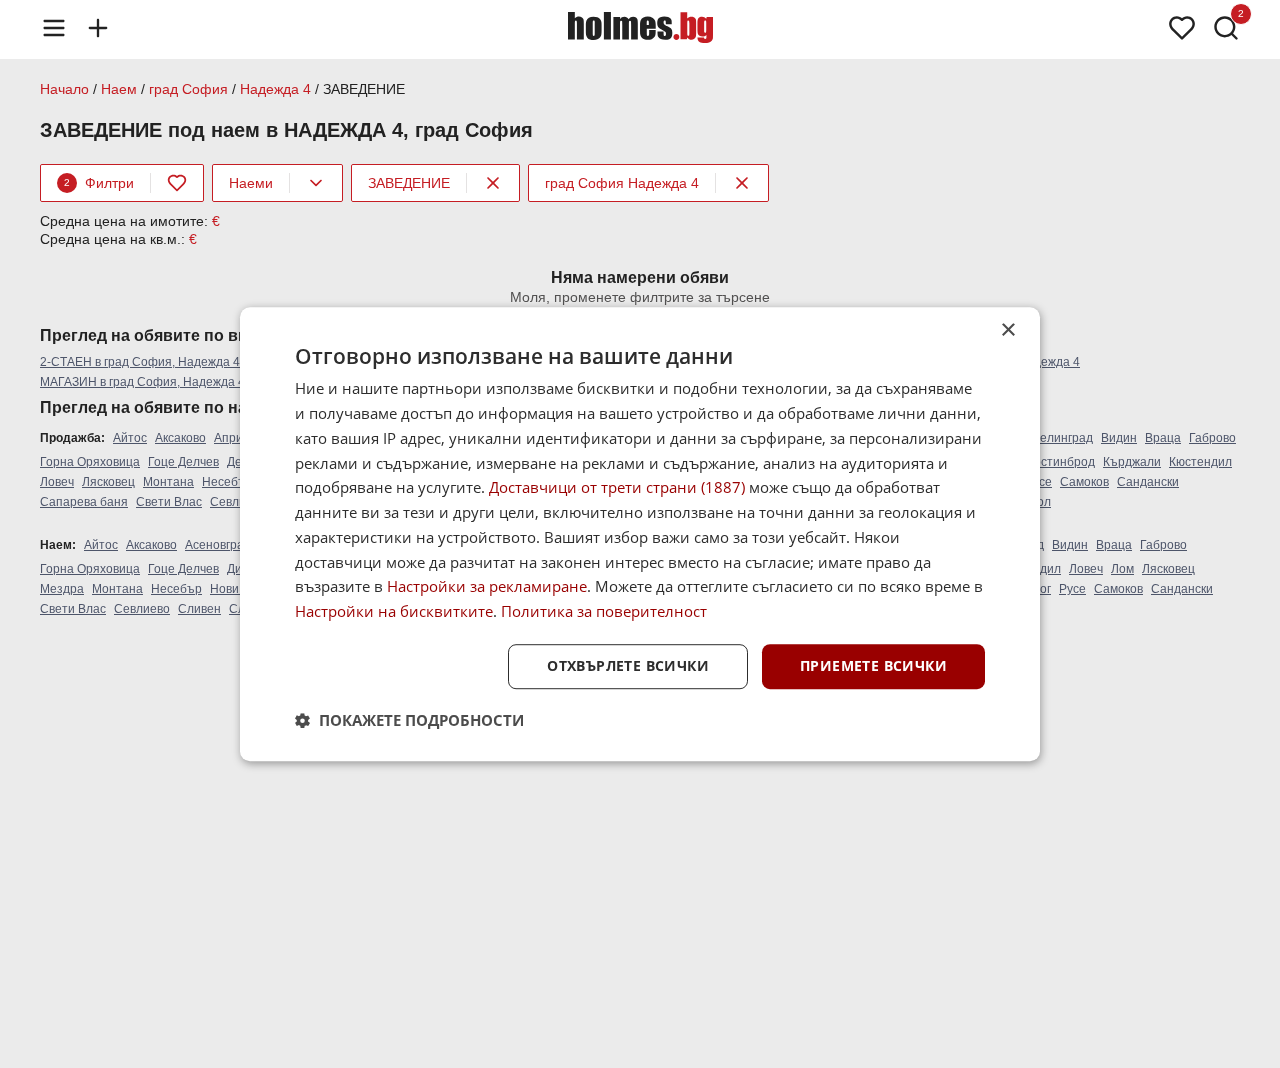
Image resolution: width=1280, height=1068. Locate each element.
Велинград (1062, 438)
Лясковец (108, 482)
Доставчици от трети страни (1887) (617, 488)
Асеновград (218, 545)
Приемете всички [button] (873, 665)
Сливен (199, 609)
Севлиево (238, 502)
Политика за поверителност (604, 611)
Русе (1072, 589)
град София (188, 89)
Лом (1122, 569)
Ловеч (57, 482)
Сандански (1148, 482)
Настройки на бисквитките (394, 611)
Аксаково (180, 438)
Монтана (168, 482)
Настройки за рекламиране (487, 587)
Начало (64, 89)
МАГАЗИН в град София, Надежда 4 (142, 382)
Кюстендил (1200, 462)
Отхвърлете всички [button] (628, 665)
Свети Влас (169, 502)
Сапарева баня (84, 502)
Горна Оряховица (90, 462)
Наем (119, 89)
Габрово (1212, 438)
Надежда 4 (275, 89)
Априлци (239, 438)
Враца (1163, 438)
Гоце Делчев (183, 462)
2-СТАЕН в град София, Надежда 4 (140, 362)
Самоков (1084, 482)
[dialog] (640, 534)
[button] (409, 720)
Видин (1119, 438)
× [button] (1007, 330)
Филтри (99, 183)
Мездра (62, 589)
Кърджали (1132, 462)
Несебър (227, 482)
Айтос (130, 438)
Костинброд (1061, 462)
